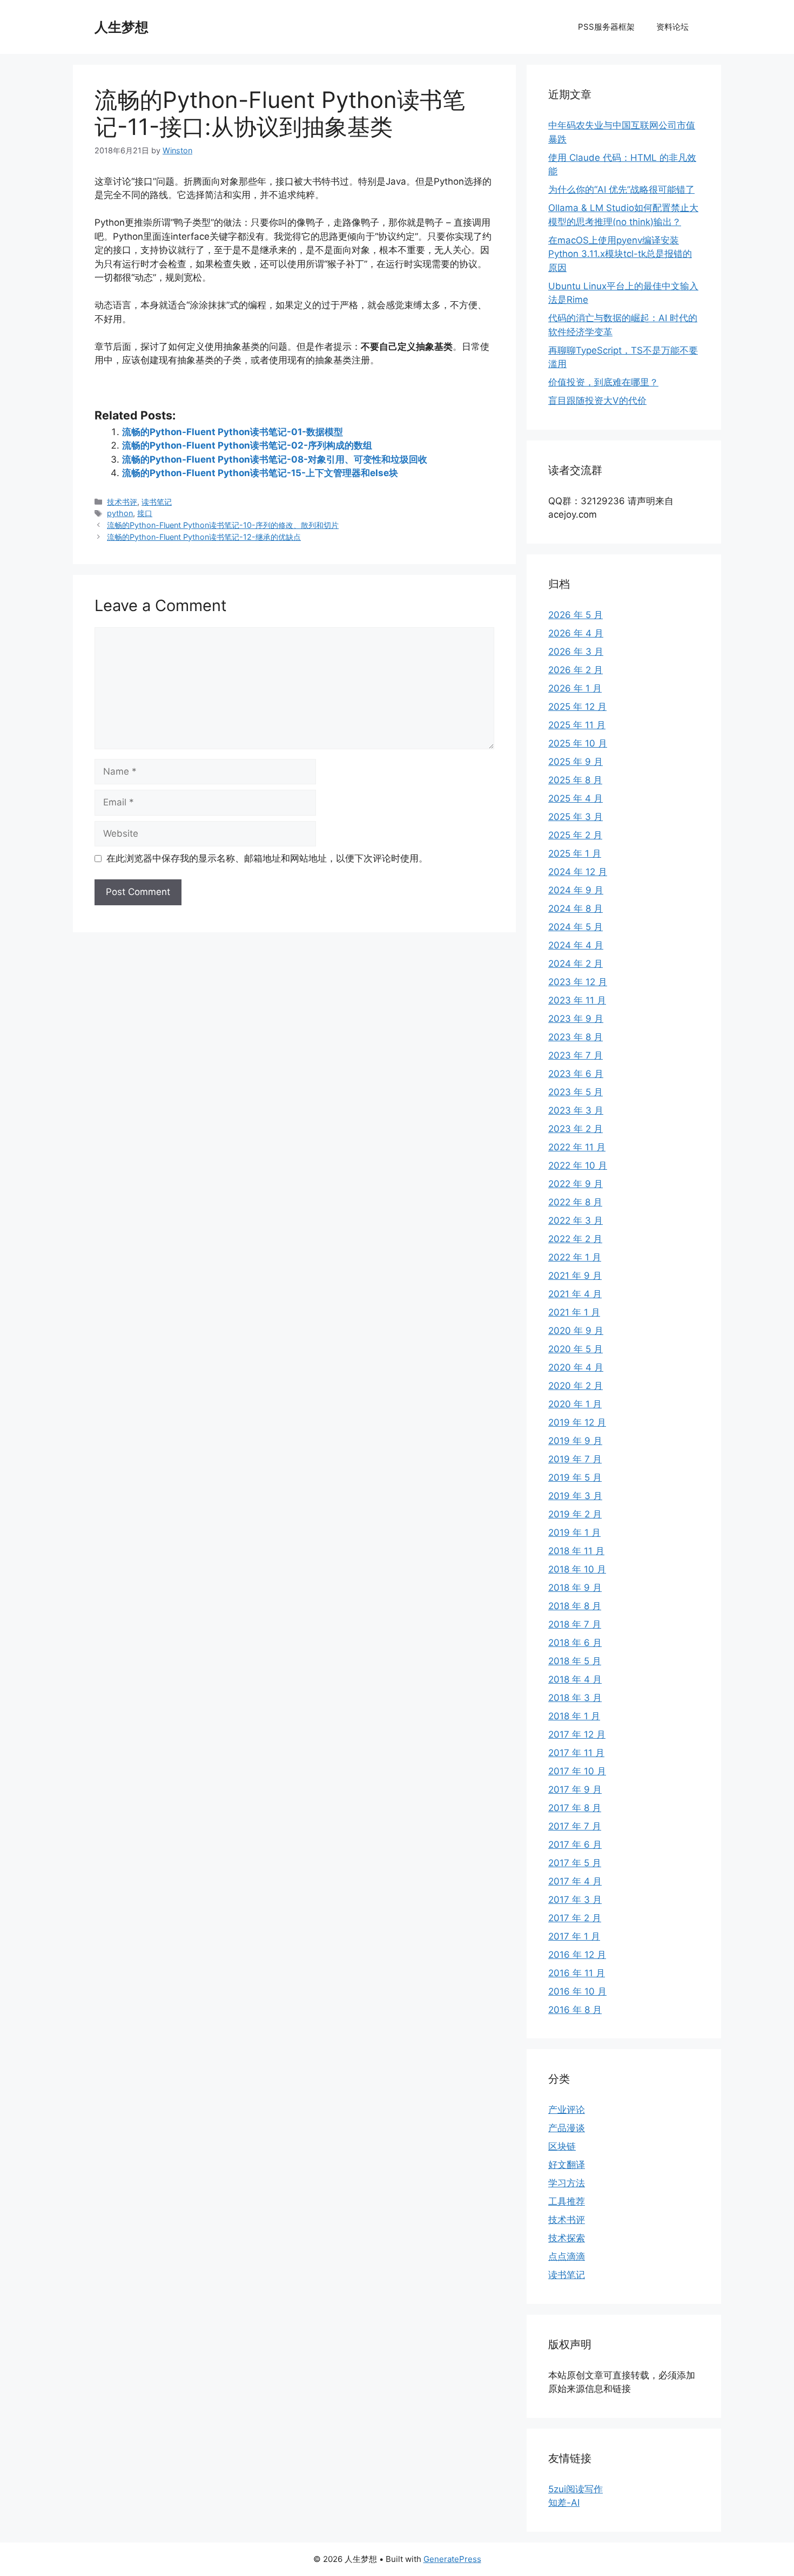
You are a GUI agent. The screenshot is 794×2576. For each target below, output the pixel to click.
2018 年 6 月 (575, 1643)
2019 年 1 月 (574, 1533)
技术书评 (122, 502)
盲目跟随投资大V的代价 (597, 401)
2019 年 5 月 (575, 1477)
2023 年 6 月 (576, 1074)
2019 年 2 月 (575, 1514)
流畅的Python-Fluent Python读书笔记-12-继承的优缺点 (204, 537)
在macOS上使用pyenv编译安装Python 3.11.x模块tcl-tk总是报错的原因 (620, 254)
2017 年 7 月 (575, 1826)
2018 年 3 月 (575, 1698)
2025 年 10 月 (578, 743)
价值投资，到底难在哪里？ (603, 382)
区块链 (562, 2146)
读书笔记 (157, 502)
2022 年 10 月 (578, 1165)
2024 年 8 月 (576, 909)
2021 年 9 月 (575, 1276)
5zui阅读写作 (576, 2489)
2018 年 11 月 (576, 1551)
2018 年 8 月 (575, 1606)
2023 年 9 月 (576, 1019)
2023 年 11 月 (577, 1000)
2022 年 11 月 (577, 1147)
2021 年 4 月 (575, 1294)
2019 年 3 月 (575, 1496)
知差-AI (564, 2503)
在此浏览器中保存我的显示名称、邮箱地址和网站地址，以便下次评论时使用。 (267, 858)
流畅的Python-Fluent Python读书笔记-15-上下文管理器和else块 (260, 473)
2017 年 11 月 (576, 1753)
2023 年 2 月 (576, 1129)
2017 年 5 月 (575, 1863)
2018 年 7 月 (575, 1624)
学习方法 (567, 2183)
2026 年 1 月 (575, 688)
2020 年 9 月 (576, 1331)
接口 (145, 513)
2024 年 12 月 (578, 872)
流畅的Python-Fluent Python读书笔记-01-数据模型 (233, 432)
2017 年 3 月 (575, 1900)
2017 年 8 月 (575, 1808)
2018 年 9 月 (575, 1588)
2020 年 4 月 (576, 1367)
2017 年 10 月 (577, 1771)
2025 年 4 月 (576, 798)
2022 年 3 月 (576, 1221)
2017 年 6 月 (575, 1845)
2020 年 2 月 (576, 1386)
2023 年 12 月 (578, 982)
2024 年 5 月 (576, 927)
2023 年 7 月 (576, 1055)
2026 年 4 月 (576, 633)
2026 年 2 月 (576, 670)
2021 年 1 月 (574, 1312)
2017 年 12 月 (577, 1734)
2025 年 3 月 (576, 817)
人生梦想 (122, 27)
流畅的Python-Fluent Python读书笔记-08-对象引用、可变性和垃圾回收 (275, 459)
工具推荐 (567, 2201)
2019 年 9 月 (575, 1441)
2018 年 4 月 (575, 1679)
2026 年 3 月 (576, 652)
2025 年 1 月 (575, 853)
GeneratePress (452, 2559)
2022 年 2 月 (575, 1239)
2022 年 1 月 (575, 1257)
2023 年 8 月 (576, 1037)
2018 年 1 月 (574, 1716)
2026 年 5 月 (576, 615)
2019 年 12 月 (577, 1422)
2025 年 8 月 (575, 780)
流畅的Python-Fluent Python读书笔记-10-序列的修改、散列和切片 (223, 525)
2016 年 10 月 (577, 1991)
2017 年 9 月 (575, 1789)
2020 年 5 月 (576, 1349)
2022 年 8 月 (575, 1202)
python (120, 513)
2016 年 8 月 (575, 2010)
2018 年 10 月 (577, 1569)
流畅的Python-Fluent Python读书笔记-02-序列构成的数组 (247, 445)
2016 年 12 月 (577, 1955)
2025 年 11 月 (577, 725)
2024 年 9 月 (576, 890)
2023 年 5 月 (576, 1092)
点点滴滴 (567, 2256)
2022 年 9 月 (576, 1184)
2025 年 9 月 (576, 762)
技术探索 (567, 2238)
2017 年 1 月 (574, 1936)
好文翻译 (567, 2165)
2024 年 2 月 (576, 964)
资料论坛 (672, 27)
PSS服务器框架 (606, 27)
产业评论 (567, 2110)
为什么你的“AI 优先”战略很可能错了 (621, 189)
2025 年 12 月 (577, 707)
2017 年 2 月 (575, 1918)
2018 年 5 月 (575, 1661)
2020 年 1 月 (575, 1404)
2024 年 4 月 (576, 945)
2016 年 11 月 (577, 1973)
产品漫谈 (567, 2128)
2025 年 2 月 (575, 835)
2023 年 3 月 (576, 1110)
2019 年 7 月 (575, 1459)
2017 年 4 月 (575, 1881)
